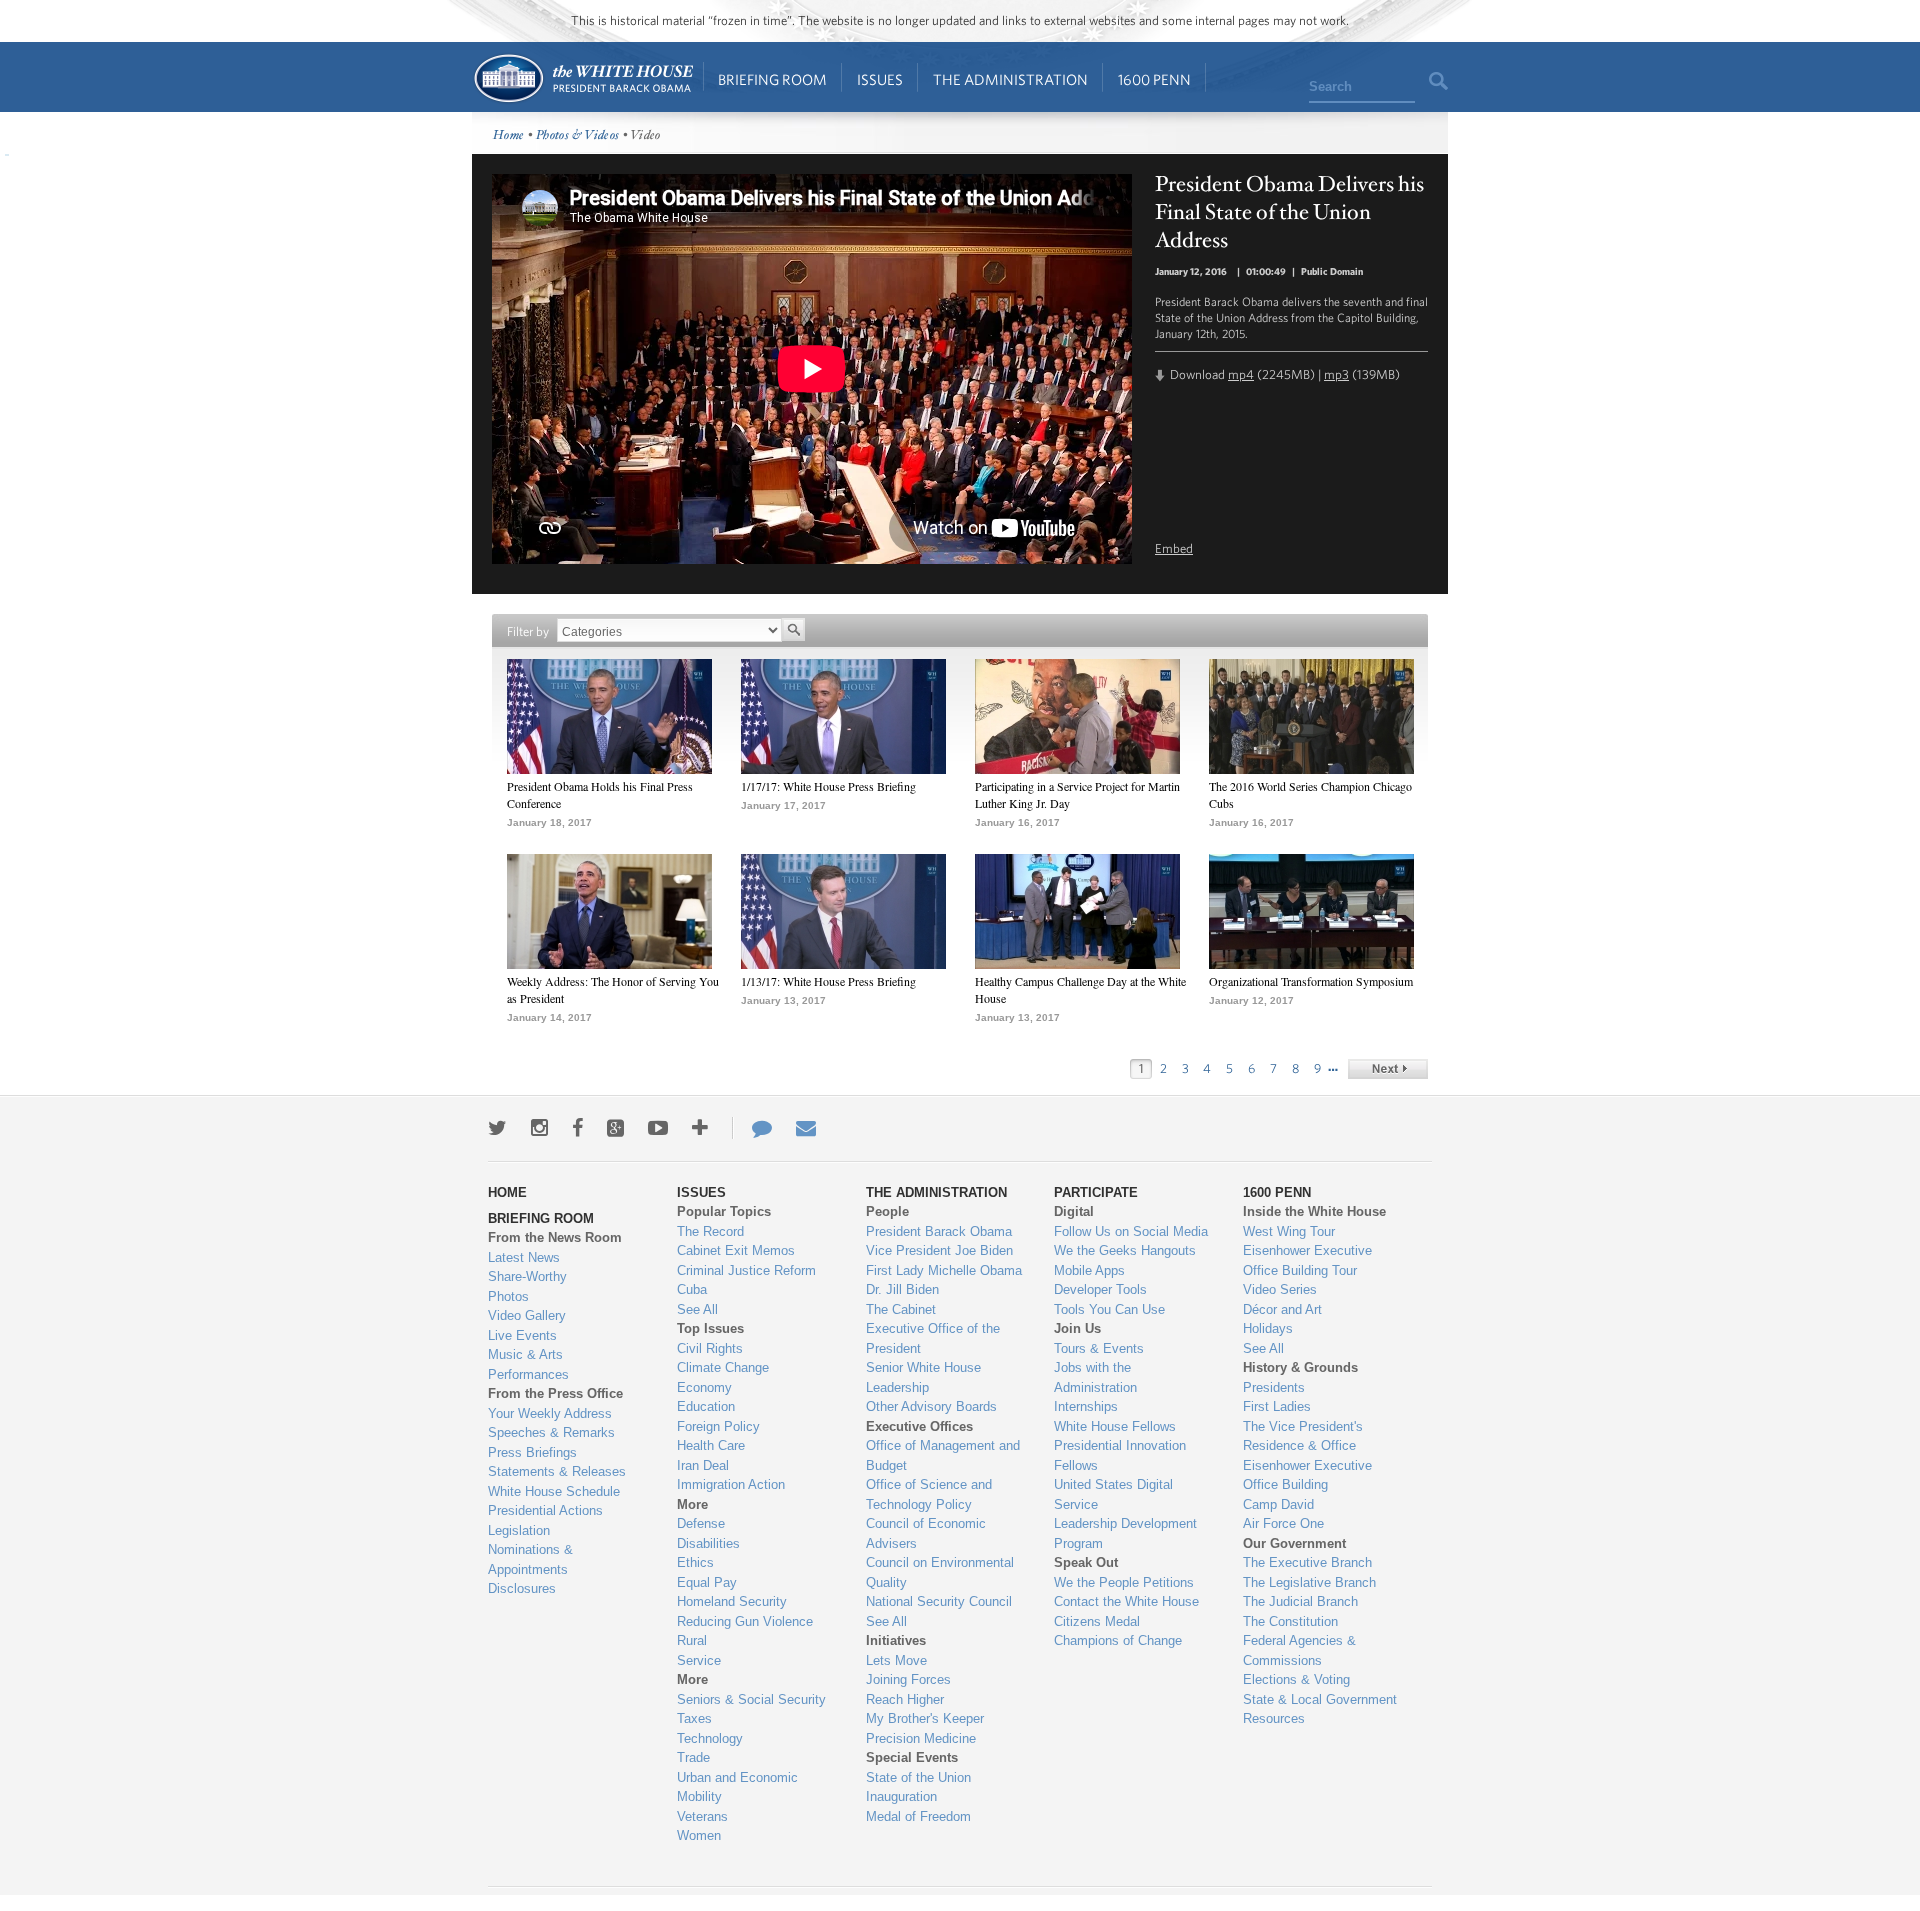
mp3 (1336, 374)
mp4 (1241, 374)
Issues (880, 79)
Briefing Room (772, 79)
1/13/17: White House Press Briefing (828, 981)
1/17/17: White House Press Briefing (828, 786)
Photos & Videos (578, 135)
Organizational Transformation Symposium (1311, 981)
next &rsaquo (1388, 1069)
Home (582, 78)
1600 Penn (1154, 79)
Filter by (528, 631)
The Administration (1010, 79)
